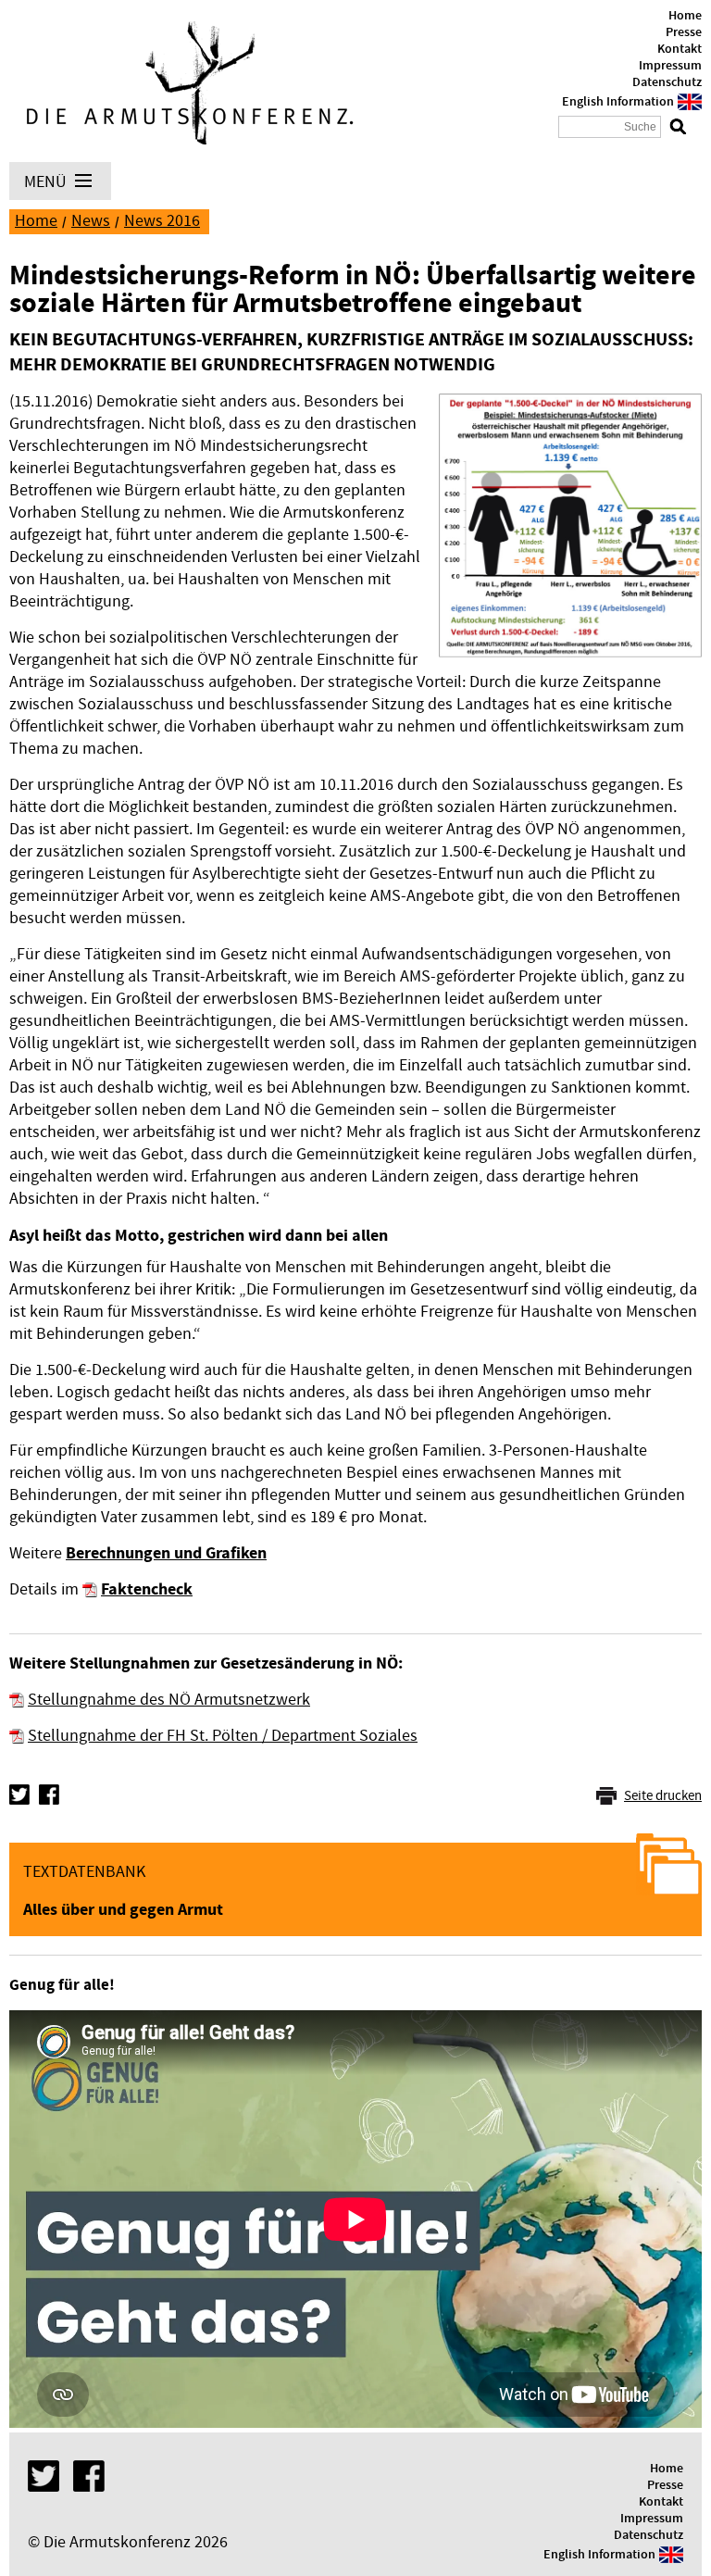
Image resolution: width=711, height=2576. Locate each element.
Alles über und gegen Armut (123, 1910)
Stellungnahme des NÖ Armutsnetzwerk (169, 1700)
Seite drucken (663, 1796)
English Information (618, 102)
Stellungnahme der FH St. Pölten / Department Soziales (223, 1736)
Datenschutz (667, 82)
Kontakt (680, 49)
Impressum (670, 66)
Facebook (49, 1794)
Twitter (19, 1794)
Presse (684, 32)
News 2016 (162, 221)
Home (685, 16)
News (91, 221)
